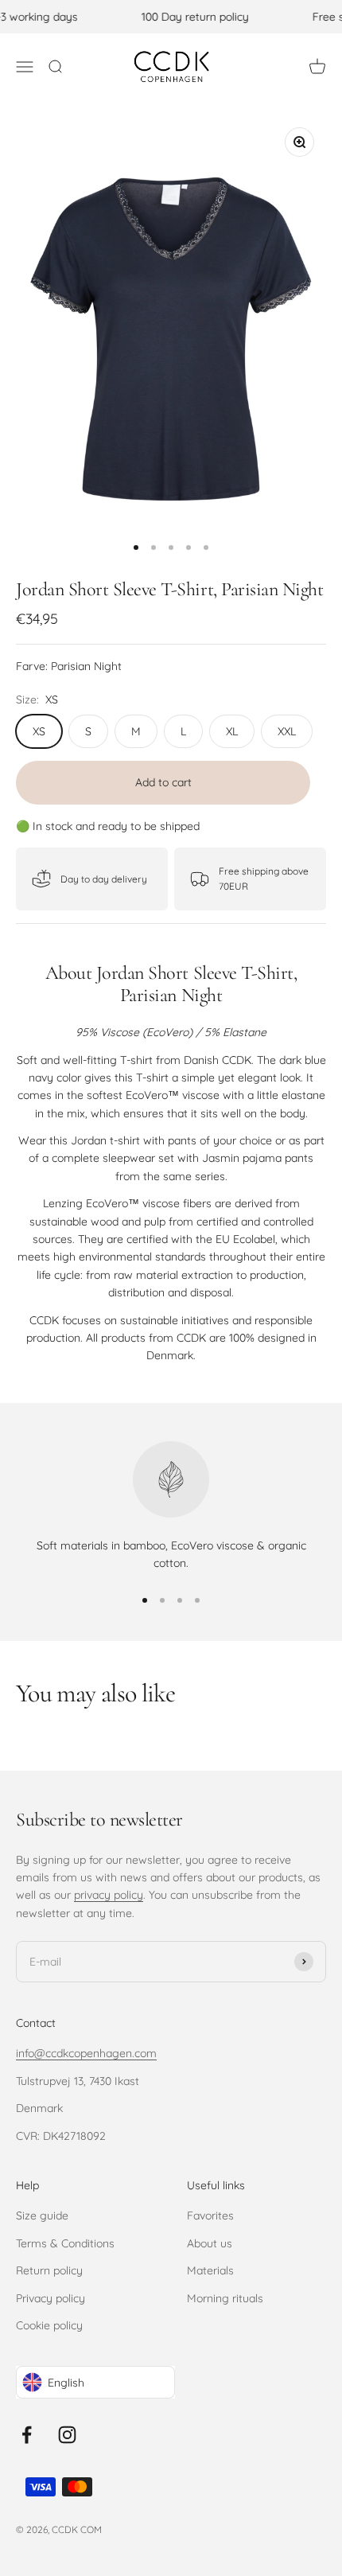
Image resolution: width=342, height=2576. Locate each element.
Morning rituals (225, 2298)
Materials (210, 2270)
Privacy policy (51, 2298)
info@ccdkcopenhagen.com (86, 2053)
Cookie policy (49, 2325)
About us (210, 2243)
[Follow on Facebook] (27, 2435)
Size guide (42, 2216)
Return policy (49, 2270)
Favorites (210, 2216)
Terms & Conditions (65, 2243)
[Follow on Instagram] (67, 2435)
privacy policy (109, 1895)
